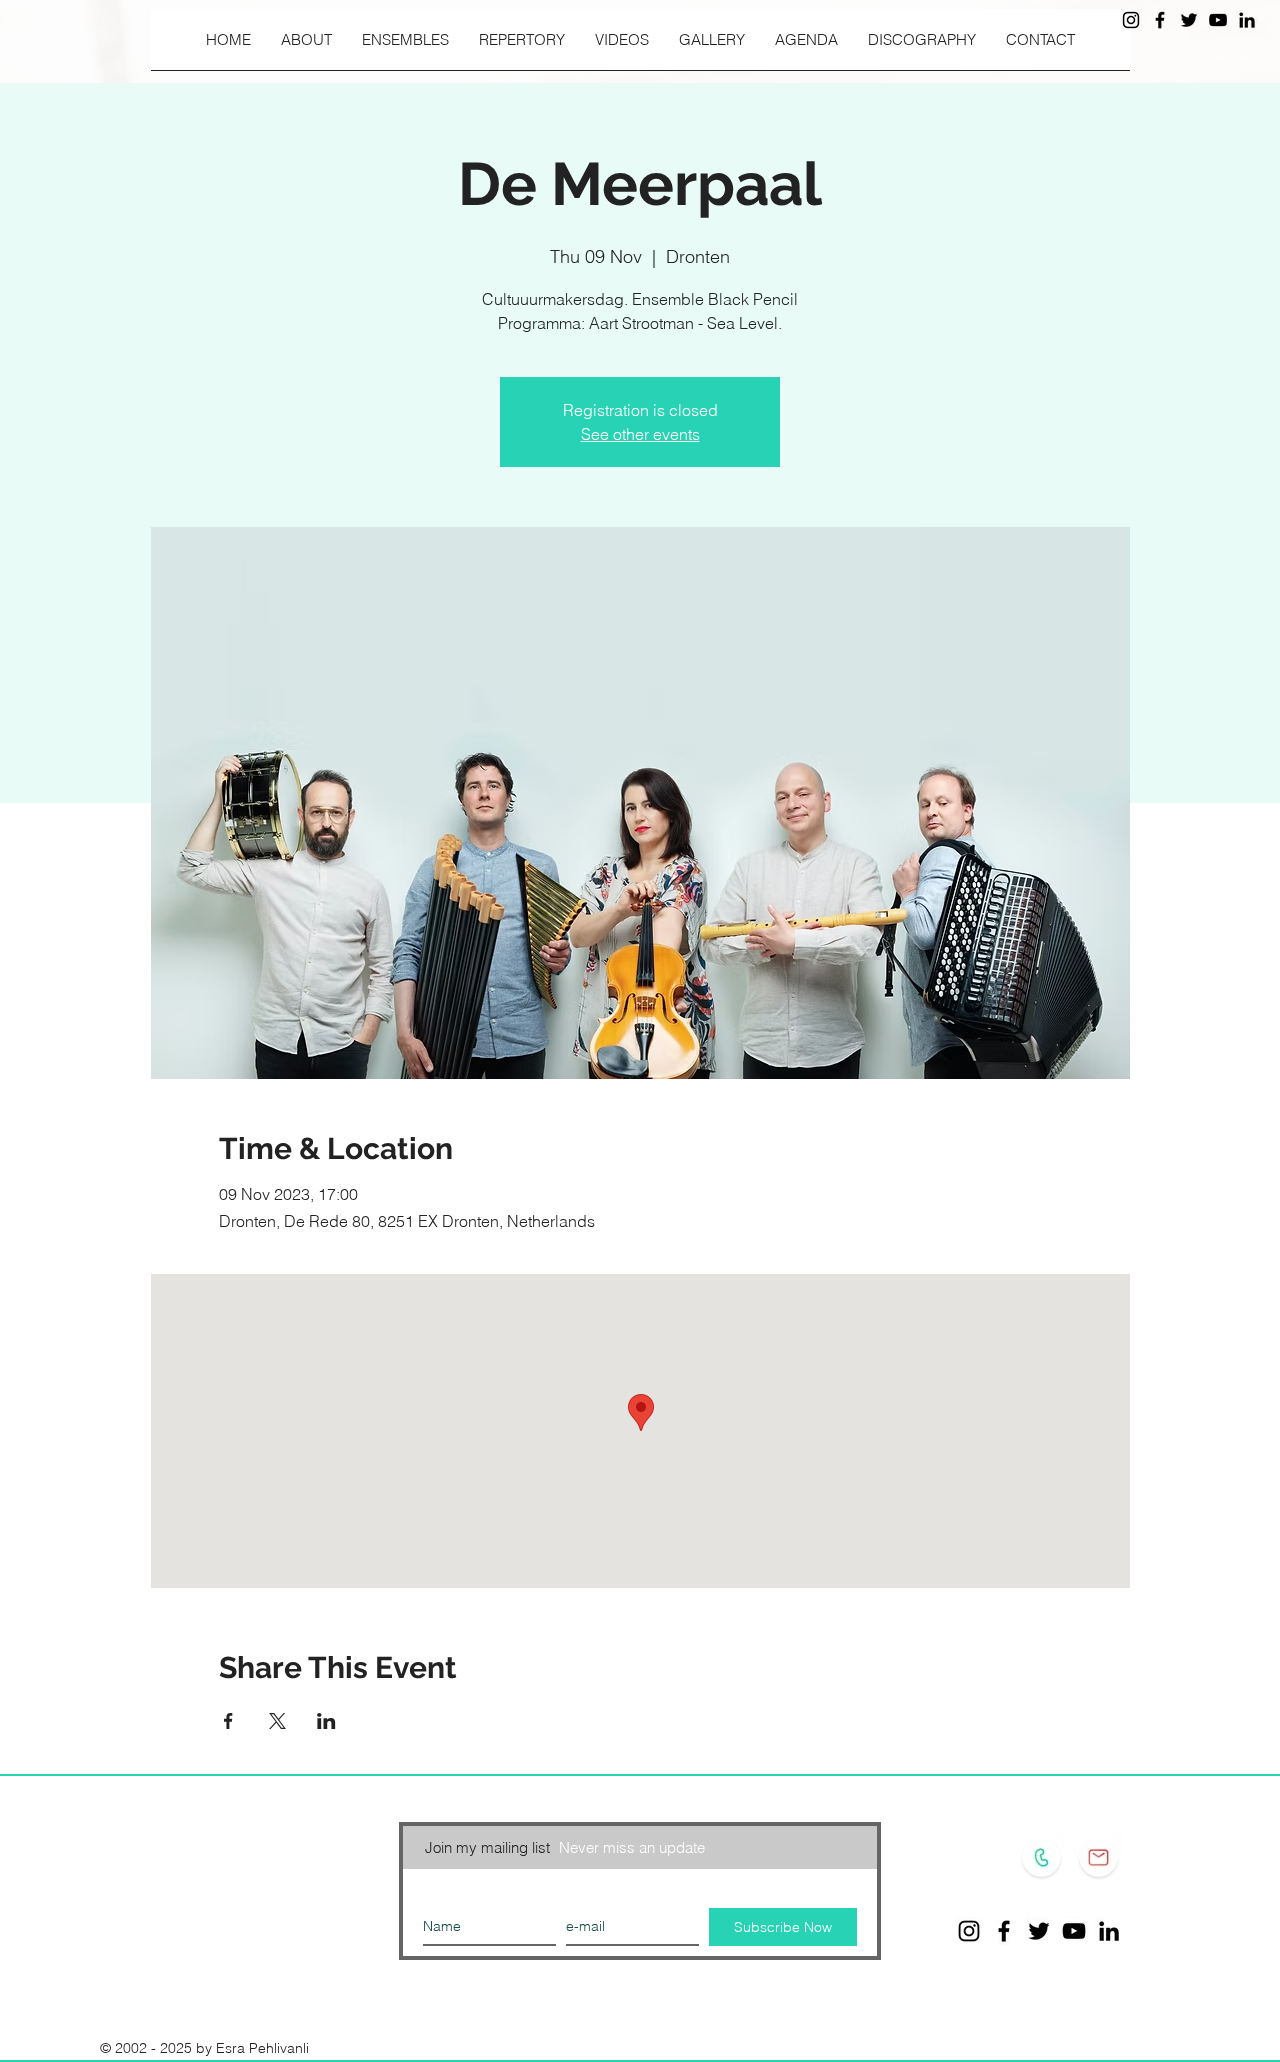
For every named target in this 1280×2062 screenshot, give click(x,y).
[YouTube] (1218, 20)
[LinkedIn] (1247, 20)
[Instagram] (1131, 20)
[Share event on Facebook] (228, 1721)
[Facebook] (1160, 20)
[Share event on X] (277, 1721)
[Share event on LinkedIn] (326, 1721)
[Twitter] (1189, 20)
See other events (640, 434)
